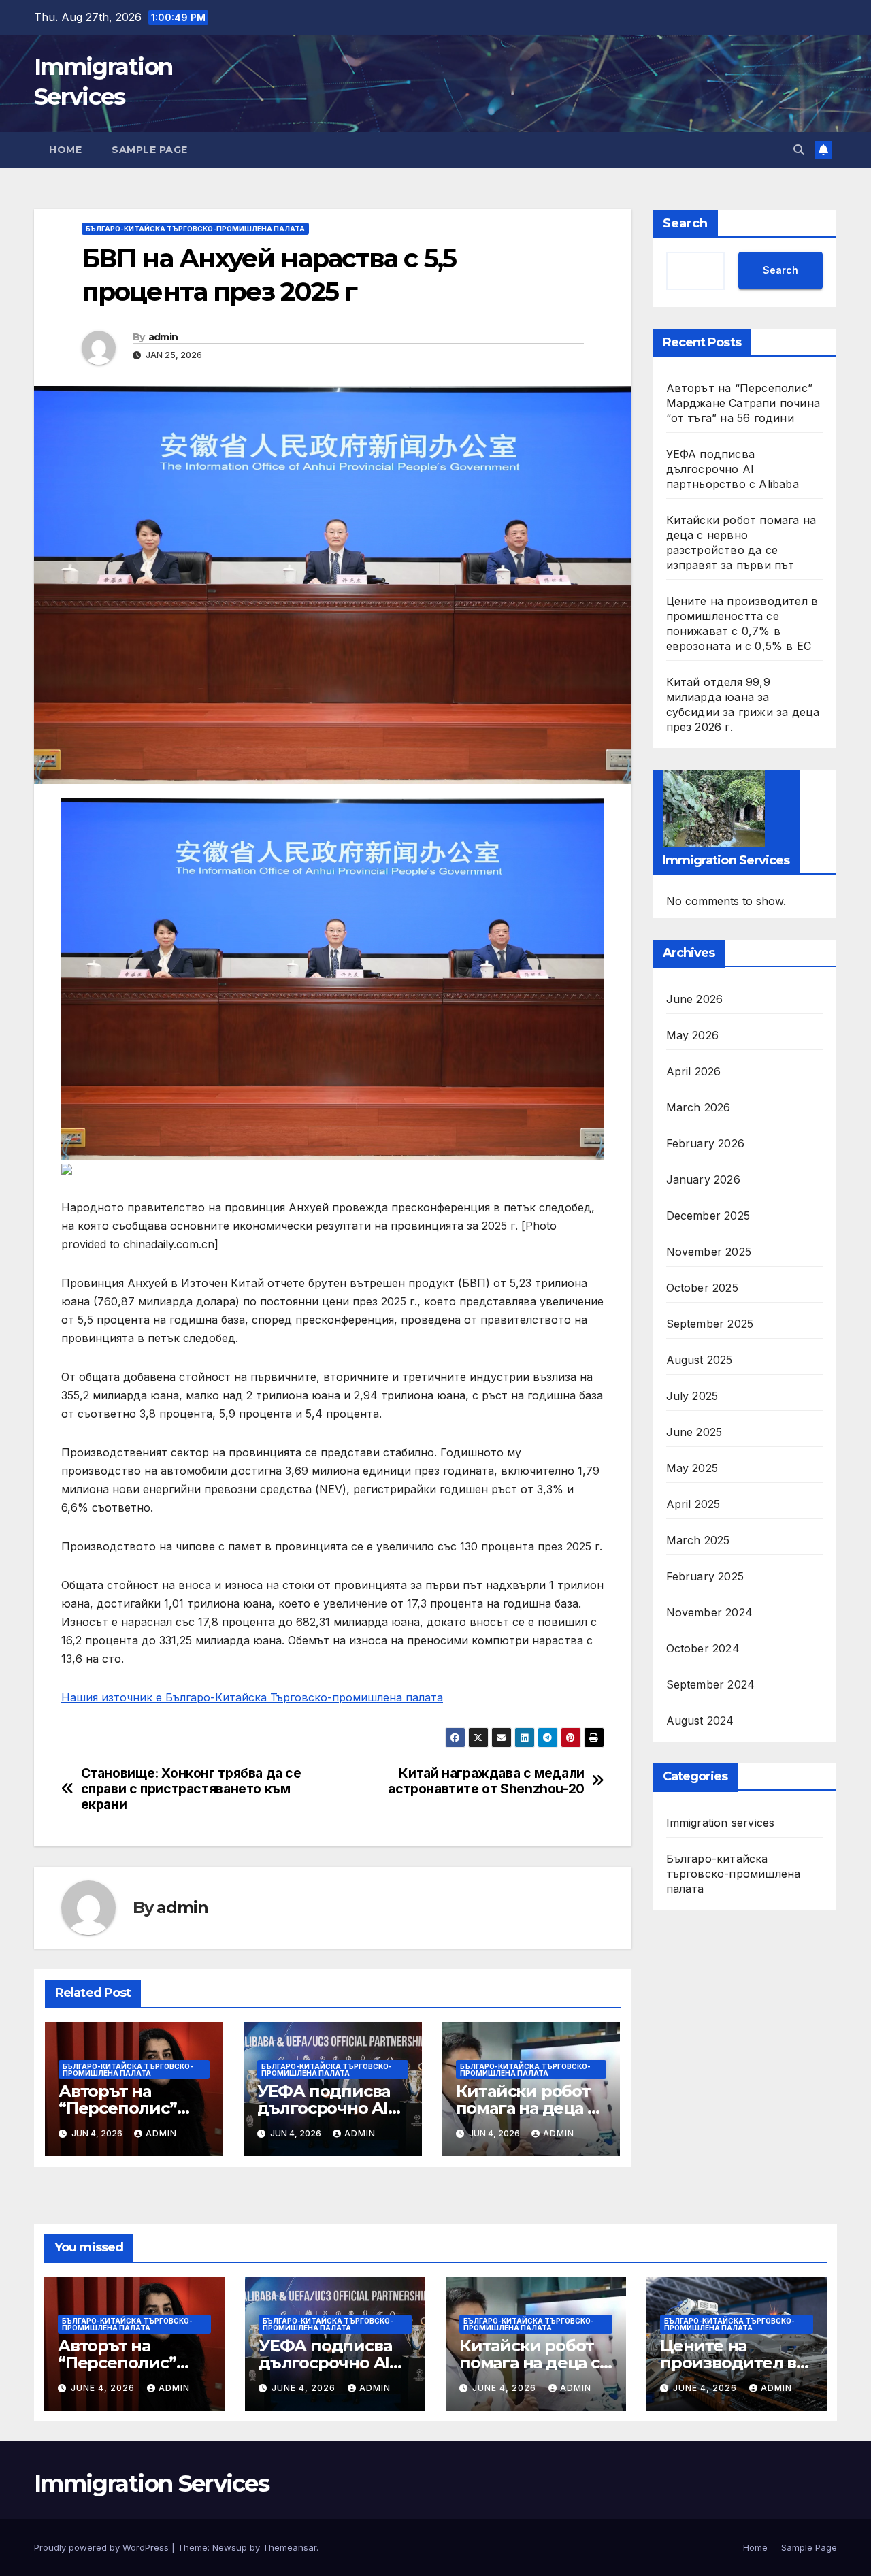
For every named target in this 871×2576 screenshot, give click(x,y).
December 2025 (708, 1215)
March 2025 (698, 1539)
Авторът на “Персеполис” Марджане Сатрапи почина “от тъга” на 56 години (743, 403)
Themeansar (290, 2547)
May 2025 (692, 1467)
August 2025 (700, 1359)
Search (685, 223)
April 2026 (694, 1071)
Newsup (230, 2547)
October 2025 (702, 1287)
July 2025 (692, 1395)
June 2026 (695, 998)
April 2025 (693, 1503)
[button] (799, 150)
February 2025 (705, 1576)
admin (163, 337)
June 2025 (694, 1431)
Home (65, 150)
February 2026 (706, 1143)
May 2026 (693, 1034)
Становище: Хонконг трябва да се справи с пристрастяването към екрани (191, 1789)
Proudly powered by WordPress (103, 2547)
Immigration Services (151, 2483)
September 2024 (711, 1684)
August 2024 (700, 1720)
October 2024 (703, 1648)
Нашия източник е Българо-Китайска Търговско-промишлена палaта (252, 1697)
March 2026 (699, 1107)
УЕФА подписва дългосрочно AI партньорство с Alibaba (733, 469)
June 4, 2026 (104, 2388)
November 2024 (710, 1612)
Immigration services (721, 1822)
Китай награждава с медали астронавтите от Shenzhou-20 (486, 1781)
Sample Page (150, 150)
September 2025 (710, 1323)
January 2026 (703, 1179)
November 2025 (709, 1251)
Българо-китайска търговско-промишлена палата (195, 229)
